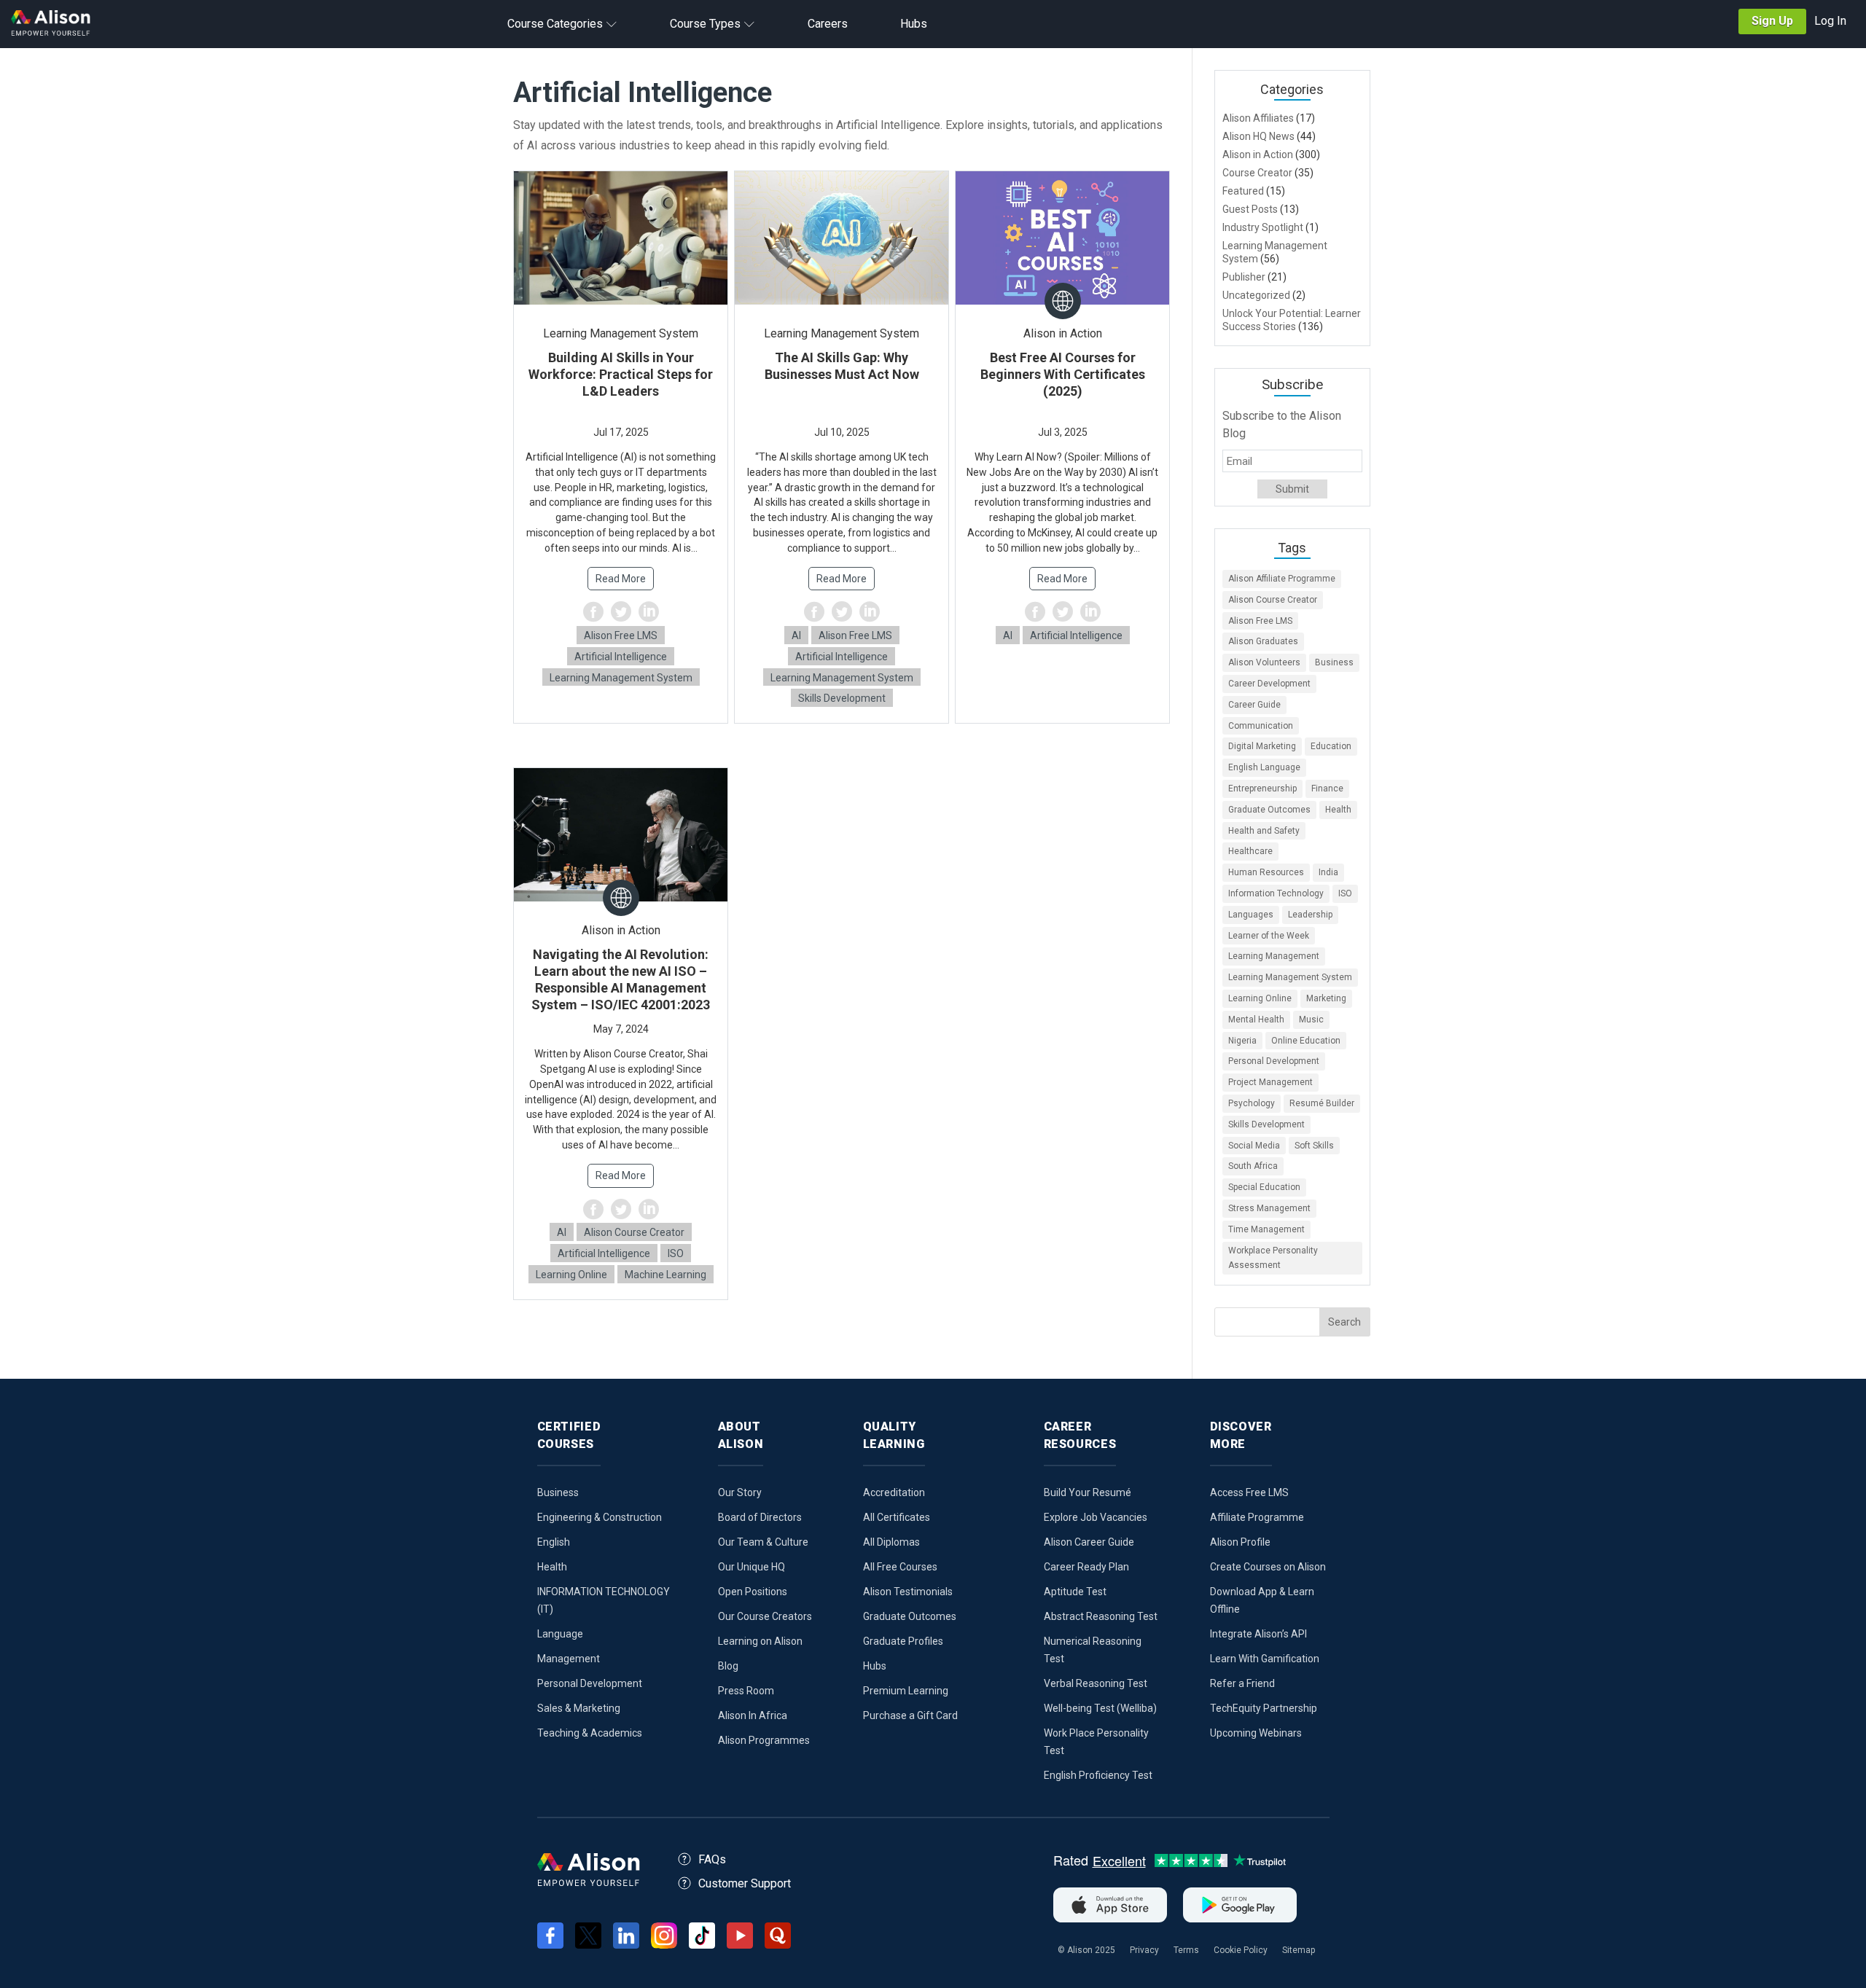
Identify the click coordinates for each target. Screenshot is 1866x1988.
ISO (676, 1253)
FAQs (712, 1859)
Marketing (1326, 998)
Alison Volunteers (1264, 662)
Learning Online (571, 1275)
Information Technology (1276, 893)
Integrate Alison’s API (1258, 1634)
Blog (728, 1666)
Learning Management (1274, 956)
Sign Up (1772, 21)
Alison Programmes (764, 1740)
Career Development (1269, 684)
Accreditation (894, 1492)
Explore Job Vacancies (1096, 1517)
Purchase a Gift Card (910, 1715)
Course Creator (1257, 173)
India (1328, 872)
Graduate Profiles (903, 1641)
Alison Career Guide (1089, 1542)
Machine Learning (665, 1275)
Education (1331, 746)
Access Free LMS (1249, 1492)
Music (1311, 1020)
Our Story (740, 1492)
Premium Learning (906, 1691)
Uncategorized (1256, 295)
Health (1338, 810)
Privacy (1144, 1950)
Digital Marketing (1262, 746)
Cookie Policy (1241, 1950)
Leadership (1310, 915)
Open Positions (753, 1592)
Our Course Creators (765, 1616)
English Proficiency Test (1098, 1775)
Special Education (1264, 1187)
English (554, 1542)
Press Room (746, 1691)
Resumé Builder (1322, 1103)
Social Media (1254, 1146)
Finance (1327, 788)
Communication (1261, 726)
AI (796, 635)
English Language (1264, 767)
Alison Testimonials (908, 1592)
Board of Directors (760, 1517)
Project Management (1270, 1082)
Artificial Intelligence (621, 657)
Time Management (1266, 1229)
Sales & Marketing (579, 1708)
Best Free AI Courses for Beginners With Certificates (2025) (1063, 374)
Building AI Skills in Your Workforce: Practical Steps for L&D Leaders (621, 374)
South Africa (1253, 1166)
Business (1334, 662)
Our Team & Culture (763, 1542)
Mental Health (1256, 1020)
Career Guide (1254, 705)
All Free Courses (900, 1567)
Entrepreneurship (1262, 788)
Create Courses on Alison (1268, 1567)
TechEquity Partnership (1264, 1708)
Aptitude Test (1075, 1592)
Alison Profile (1240, 1542)
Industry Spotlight (1263, 227)
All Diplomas (891, 1542)
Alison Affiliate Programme (1282, 579)
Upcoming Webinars (1256, 1733)
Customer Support (745, 1883)
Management (569, 1659)
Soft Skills (1314, 1146)
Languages (1251, 915)
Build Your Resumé (1088, 1492)
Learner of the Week (1269, 936)
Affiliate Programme (1257, 1517)
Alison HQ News (1258, 136)
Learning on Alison (760, 1641)
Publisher (1244, 277)
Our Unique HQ (752, 1567)
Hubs (875, 1666)
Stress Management (1269, 1208)
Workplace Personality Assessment (1273, 1258)
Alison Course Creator (634, 1232)
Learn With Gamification (1265, 1659)
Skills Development (842, 698)
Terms (1186, 1950)
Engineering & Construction (600, 1517)
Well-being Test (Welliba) (1100, 1708)
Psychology (1252, 1103)
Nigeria (1242, 1041)
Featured (1243, 191)
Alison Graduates (1263, 641)
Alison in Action (1258, 154)
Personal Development (1274, 1061)
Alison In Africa (753, 1715)
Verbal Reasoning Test (1096, 1683)
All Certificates (897, 1517)
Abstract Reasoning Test (1101, 1616)
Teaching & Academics (590, 1733)
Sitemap (1299, 1950)
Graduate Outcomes (1269, 810)
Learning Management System (621, 678)
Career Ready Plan (1086, 1567)
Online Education (1306, 1041)
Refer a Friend (1242, 1683)
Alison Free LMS (621, 635)
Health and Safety (1264, 831)
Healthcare (1250, 851)
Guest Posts (1250, 209)
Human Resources (1266, 872)
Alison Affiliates (1258, 118)
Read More (621, 579)
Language (560, 1634)
